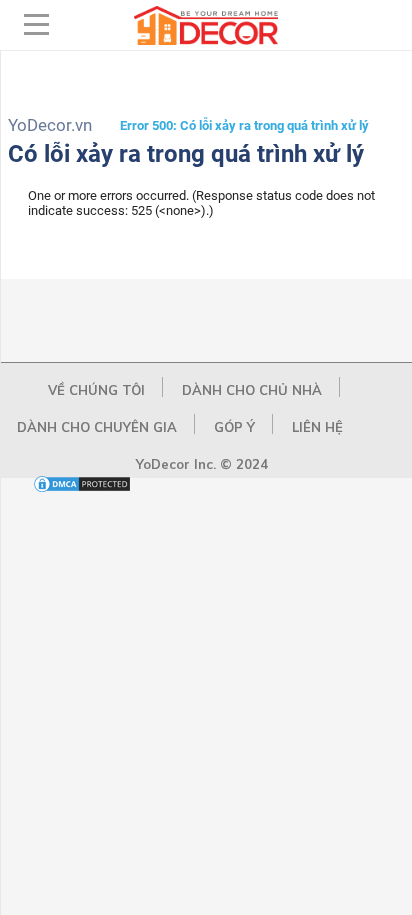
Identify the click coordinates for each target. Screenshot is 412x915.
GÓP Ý (234, 427)
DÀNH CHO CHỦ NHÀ (252, 390)
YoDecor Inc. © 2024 (202, 464)
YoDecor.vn (50, 125)
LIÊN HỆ (317, 427)
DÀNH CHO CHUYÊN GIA (97, 427)
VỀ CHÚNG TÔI (96, 390)
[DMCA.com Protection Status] (82, 489)
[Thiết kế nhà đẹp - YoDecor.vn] (206, 40)
